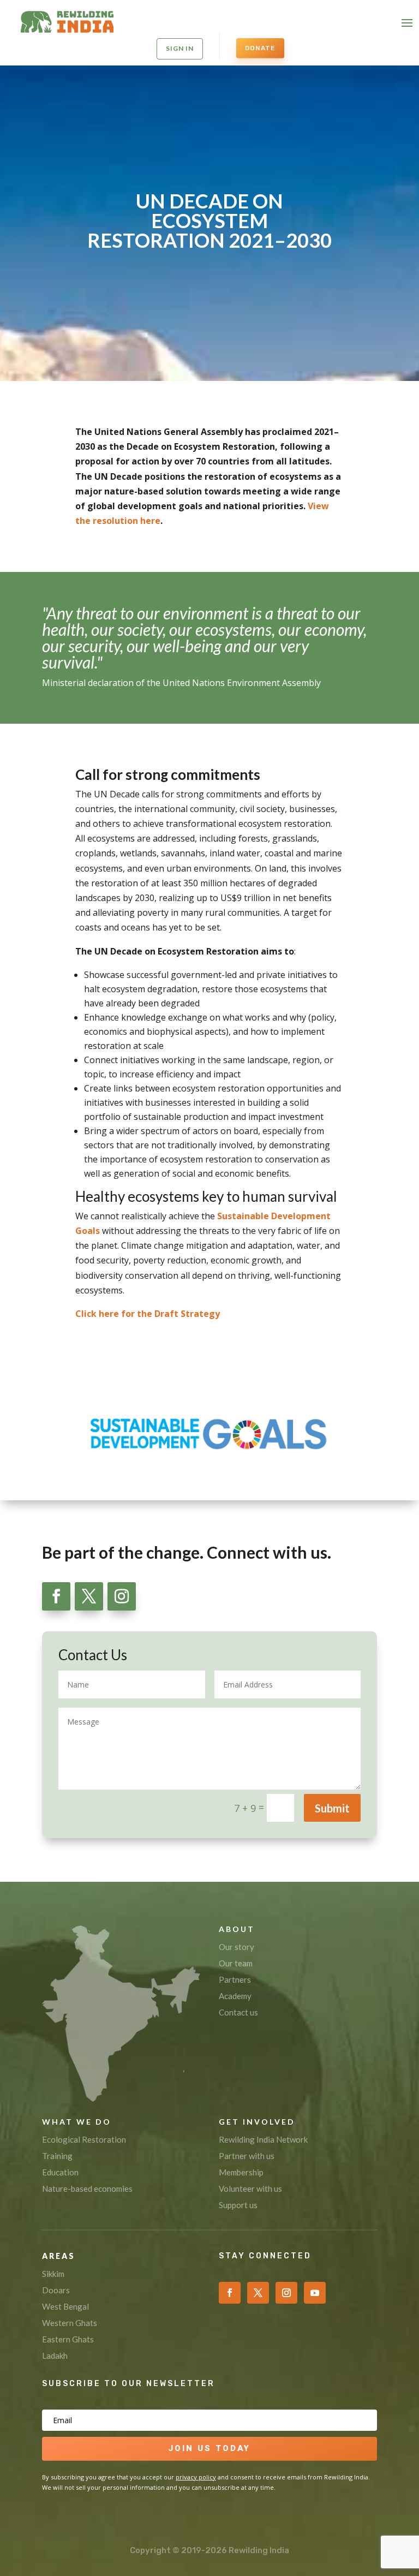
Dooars (56, 2290)
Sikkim (53, 2274)
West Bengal (65, 2306)
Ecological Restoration (84, 2139)
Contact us (238, 2012)
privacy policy (196, 2477)
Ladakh (55, 2356)
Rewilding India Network (263, 2139)
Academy (235, 1996)
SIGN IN (180, 48)
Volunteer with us (250, 2189)
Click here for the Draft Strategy (148, 1314)
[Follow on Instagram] (122, 1596)
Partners (235, 1979)
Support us (238, 2205)
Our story (237, 1947)
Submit (332, 1808)
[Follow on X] (89, 1596)
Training (57, 2156)
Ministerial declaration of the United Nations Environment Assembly (181, 683)
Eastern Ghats (68, 2339)
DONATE (260, 48)
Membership (241, 2172)
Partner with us (247, 2156)
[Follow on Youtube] (315, 2293)
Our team (236, 1963)
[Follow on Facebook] (56, 1596)
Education (60, 2172)
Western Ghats (70, 2323)
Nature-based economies (87, 2189)
